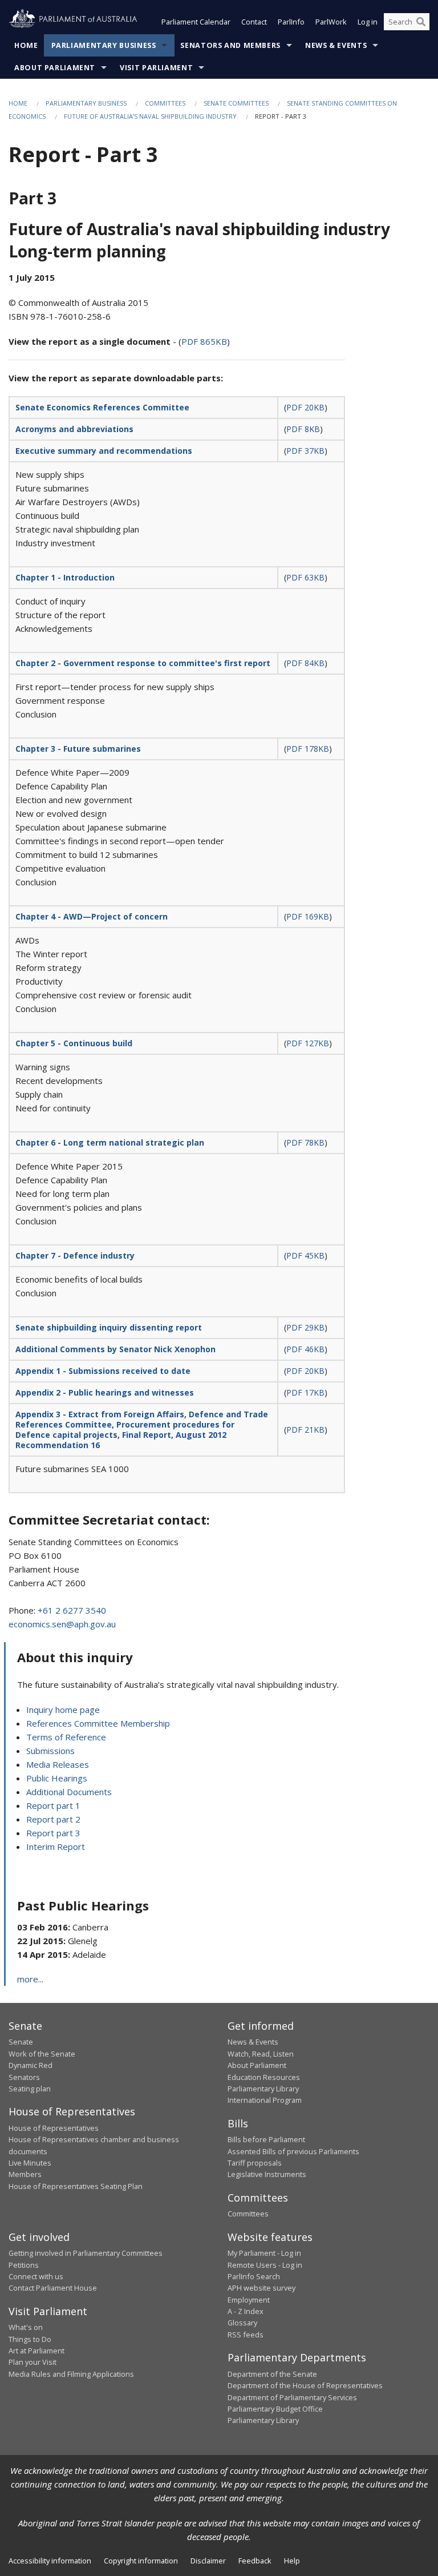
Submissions (50, 1751)
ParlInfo (291, 22)
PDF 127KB (308, 1043)
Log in (368, 22)
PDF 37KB (305, 451)
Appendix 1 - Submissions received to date (103, 1371)
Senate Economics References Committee (102, 407)
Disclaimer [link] (208, 2561)
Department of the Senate (272, 2374)
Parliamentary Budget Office (275, 2409)
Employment (249, 2300)
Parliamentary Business (104, 45)
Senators (24, 2077)
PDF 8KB (303, 429)
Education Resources (264, 2077)
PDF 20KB (305, 407)
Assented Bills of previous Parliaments (293, 2151)
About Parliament (55, 68)
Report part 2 (53, 1819)
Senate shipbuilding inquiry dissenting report (109, 1327)
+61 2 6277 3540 (72, 1610)
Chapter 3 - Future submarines (78, 749)
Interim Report (56, 1847)
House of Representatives (54, 2128)
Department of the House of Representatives (305, 2385)
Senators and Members (230, 45)
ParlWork (331, 22)
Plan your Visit (33, 2362)
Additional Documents (69, 1792)
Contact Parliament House (53, 2288)
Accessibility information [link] (50, 2561)
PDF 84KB (305, 663)
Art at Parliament (36, 2351)
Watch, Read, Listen (261, 2054)
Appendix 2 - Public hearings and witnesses (105, 1392)
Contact (254, 22)
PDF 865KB (204, 341)
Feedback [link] (255, 2561)
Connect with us (36, 2276)
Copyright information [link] (141, 2561)
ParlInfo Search (254, 2276)
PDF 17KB (305, 1392)
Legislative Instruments (267, 2174)
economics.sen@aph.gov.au (62, 1624)
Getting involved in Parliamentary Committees (86, 2253)
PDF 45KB (305, 1255)
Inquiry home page (63, 1710)
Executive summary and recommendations (104, 451)
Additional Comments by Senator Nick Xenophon (115, 1349)
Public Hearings (57, 1778)
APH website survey (261, 2288)
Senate (21, 2042)
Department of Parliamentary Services (292, 2397)
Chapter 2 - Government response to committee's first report (143, 663)
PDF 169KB (308, 916)
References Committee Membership (98, 1723)
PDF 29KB (305, 1327)
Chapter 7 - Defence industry (75, 1255)
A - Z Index (246, 2311)
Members (25, 2174)
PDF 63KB (305, 577)
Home (26, 45)
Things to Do (30, 2339)
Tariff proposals (255, 2163)
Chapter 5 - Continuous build (74, 1043)
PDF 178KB (308, 749)
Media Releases (58, 1764)
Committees (165, 103)
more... (30, 1979)
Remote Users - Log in (265, 2265)
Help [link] (292, 2561)
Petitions (24, 2265)
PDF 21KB (305, 1430)
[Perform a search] (421, 22)
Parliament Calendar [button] (196, 22)
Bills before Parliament (266, 2139)
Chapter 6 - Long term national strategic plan (110, 1142)
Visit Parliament (156, 68)
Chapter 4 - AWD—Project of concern (92, 916)
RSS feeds (246, 2335)
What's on (26, 2327)
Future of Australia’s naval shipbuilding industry (150, 116)
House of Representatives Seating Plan (76, 2186)
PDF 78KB (305, 1142)
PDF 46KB (305, 1349)
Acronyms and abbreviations (74, 429)
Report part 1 (53, 1805)
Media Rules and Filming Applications (71, 2374)
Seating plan (30, 2089)
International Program (265, 2100)
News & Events (336, 45)
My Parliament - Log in (264, 2253)
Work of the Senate (42, 2054)
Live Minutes (30, 2163)
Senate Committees (236, 103)
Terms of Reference (66, 1737)
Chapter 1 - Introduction (65, 577)
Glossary (242, 2323)
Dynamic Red (31, 2065)
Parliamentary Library (263, 2089)
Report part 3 (53, 1833)
